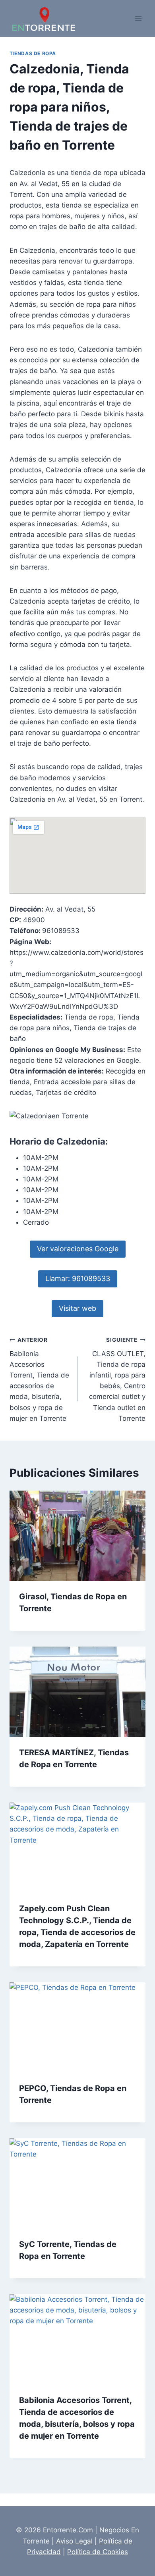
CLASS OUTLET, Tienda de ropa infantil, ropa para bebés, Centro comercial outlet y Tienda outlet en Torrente (117, 1379)
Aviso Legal (74, 2541)
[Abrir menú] (138, 18)
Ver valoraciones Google (78, 1249)
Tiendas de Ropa (33, 53)
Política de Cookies (98, 2552)
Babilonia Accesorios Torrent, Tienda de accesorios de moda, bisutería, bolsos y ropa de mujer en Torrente (39, 1379)
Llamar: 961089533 (78, 1278)
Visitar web (77, 1308)
